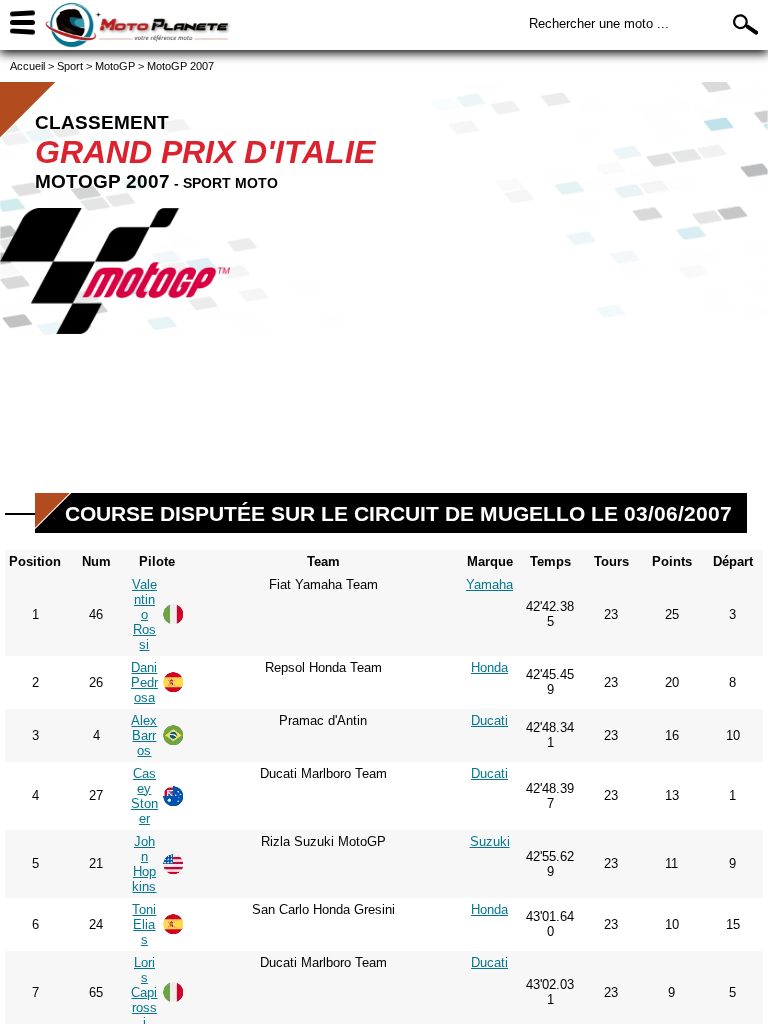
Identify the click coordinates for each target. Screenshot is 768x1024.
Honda (489, 667)
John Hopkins (144, 864)
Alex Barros (144, 735)
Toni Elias (144, 924)
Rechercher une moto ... (599, 23)
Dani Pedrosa (144, 682)
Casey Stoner (144, 796)
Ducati (489, 720)
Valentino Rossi (144, 614)
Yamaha (489, 584)
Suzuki (490, 841)
